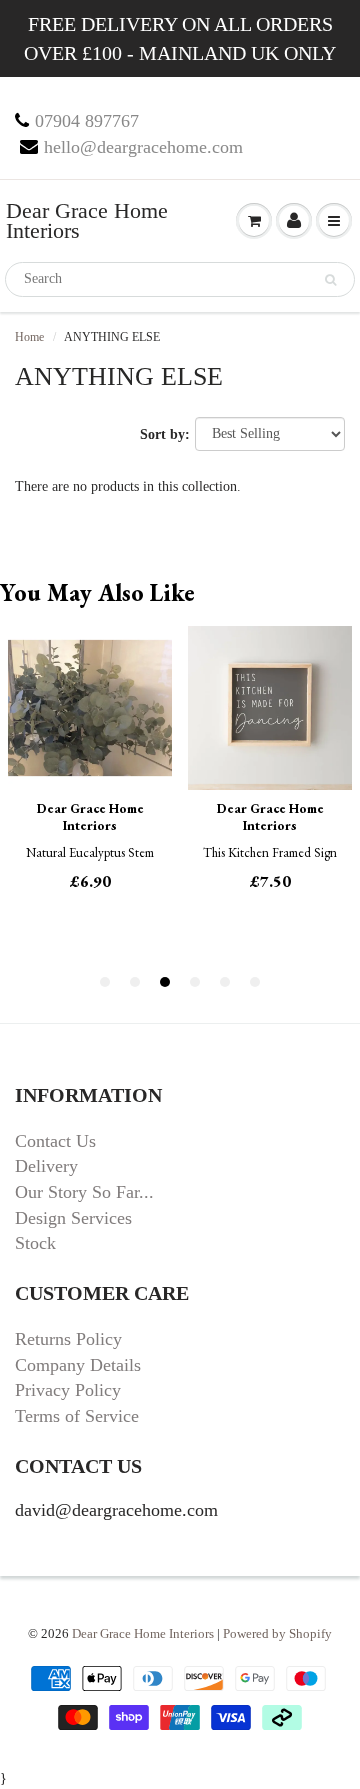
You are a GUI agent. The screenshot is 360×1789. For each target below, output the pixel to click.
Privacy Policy (68, 1390)
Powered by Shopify (277, 1633)
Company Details (78, 1365)
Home (29, 337)
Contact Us (55, 1141)
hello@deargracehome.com (143, 147)
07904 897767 (87, 121)
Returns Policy (68, 1339)
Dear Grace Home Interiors (87, 220)
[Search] (330, 280)
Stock (35, 1243)
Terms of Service (77, 1416)
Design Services (73, 1218)
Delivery (46, 1166)
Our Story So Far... (84, 1192)
